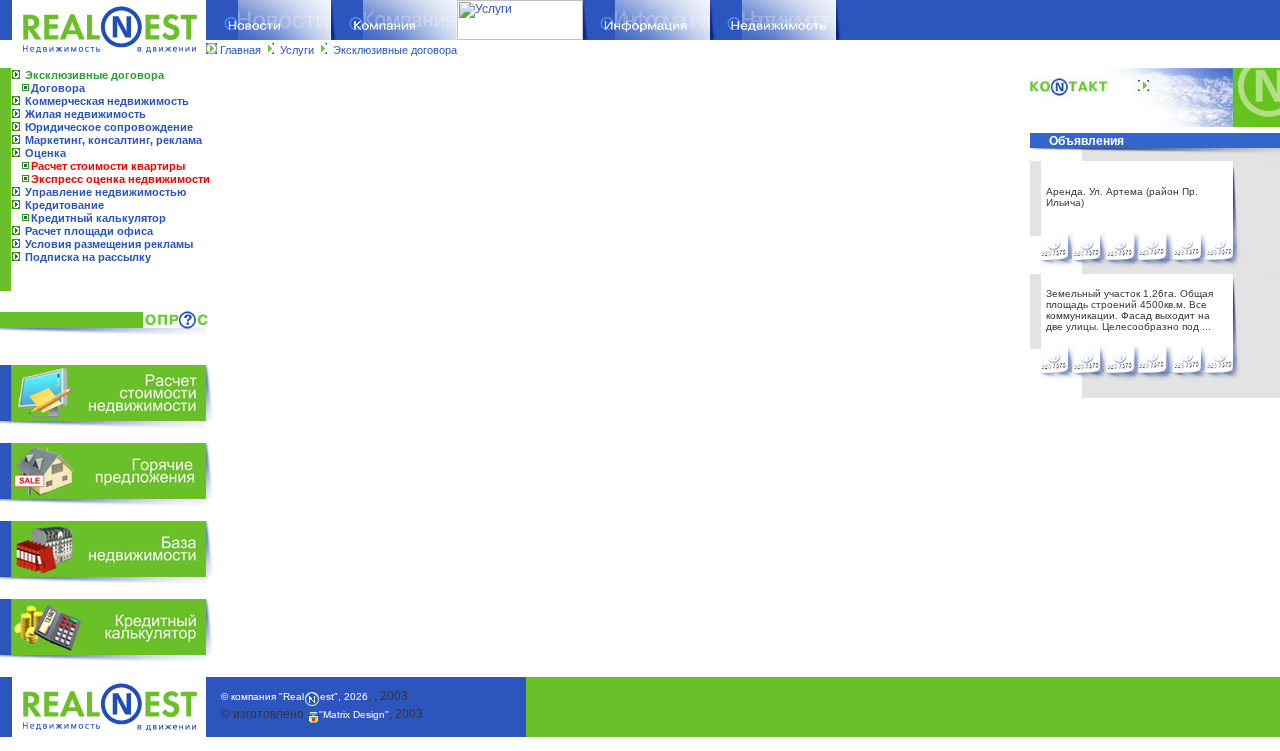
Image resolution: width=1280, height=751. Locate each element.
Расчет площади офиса (89, 231)
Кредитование (64, 205)
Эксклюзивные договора (395, 50)
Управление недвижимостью (105, 192)
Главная (240, 50)
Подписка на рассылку (88, 257)
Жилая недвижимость (85, 114)
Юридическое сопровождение (109, 127)
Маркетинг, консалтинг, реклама (113, 140)
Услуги (297, 50)
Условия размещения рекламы (109, 244)
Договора (58, 88)
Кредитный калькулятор (98, 218)
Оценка (45, 153)
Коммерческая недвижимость (107, 101)
